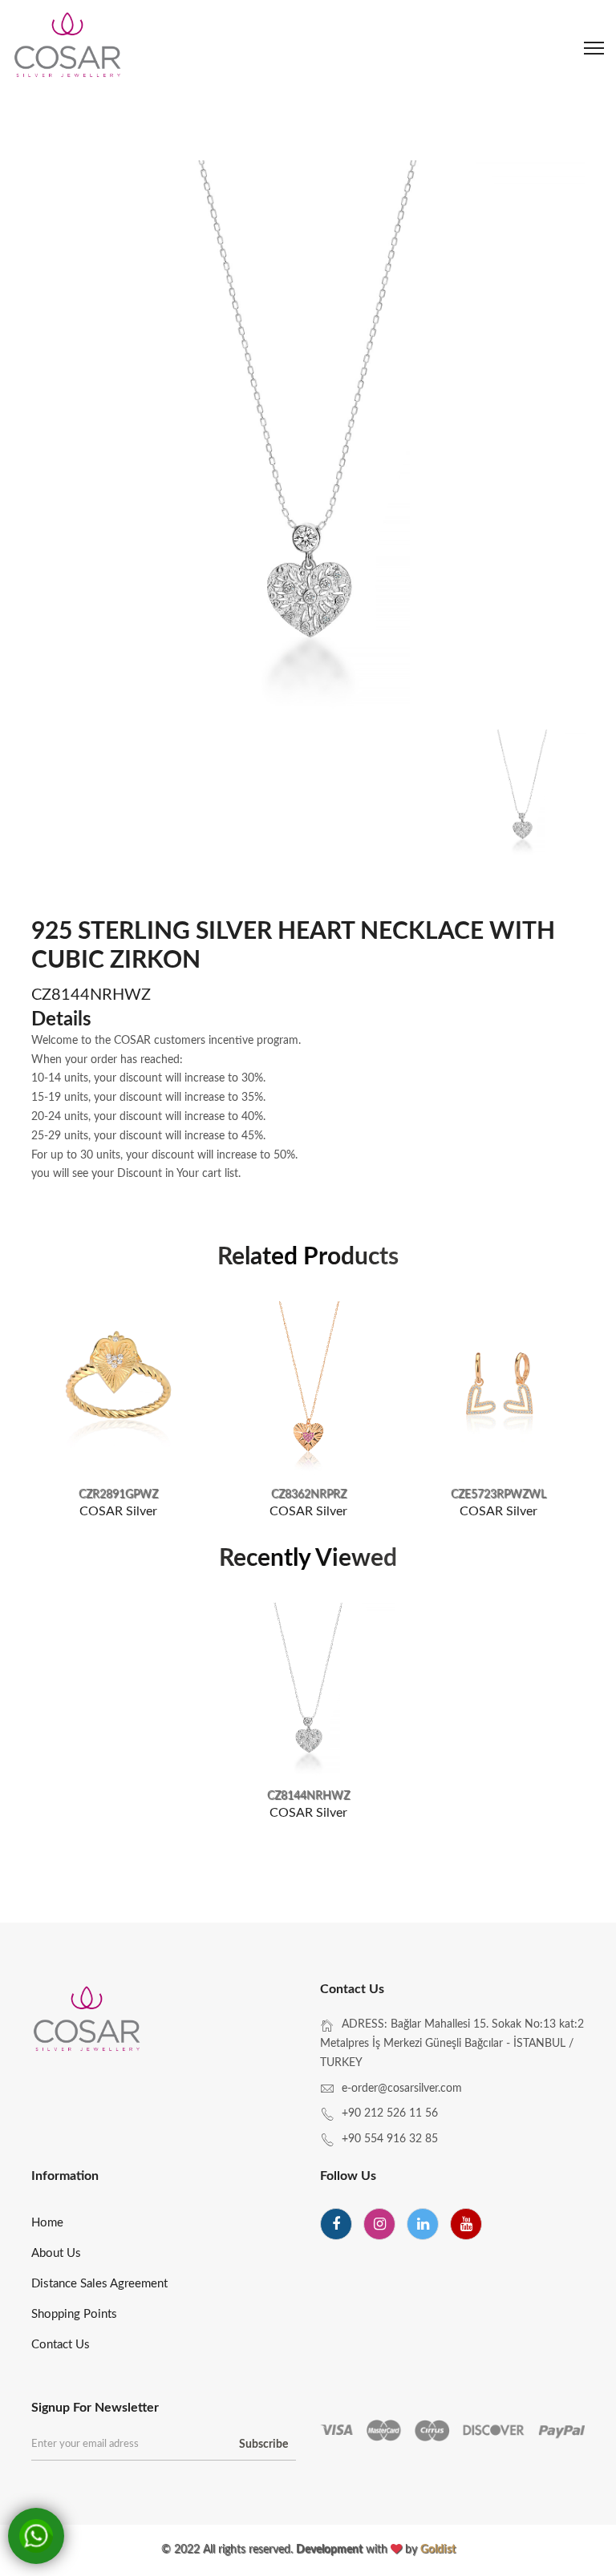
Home (47, 2223)
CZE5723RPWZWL (498, 1494)
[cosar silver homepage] (69, 48)
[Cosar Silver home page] (88, 2021)
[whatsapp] (36, 2536)
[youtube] (466, 2224)
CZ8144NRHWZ (308, 1796)
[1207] (308, 1690)
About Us (56, 2253)
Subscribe (263, 2445)
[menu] (594, 48)
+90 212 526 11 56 (390, 2113)
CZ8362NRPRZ (309, 1494)
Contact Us (61, 2345)
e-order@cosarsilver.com (402, 2089)
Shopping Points (74, 2314)
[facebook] (336, 2224)
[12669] (118, 1388)
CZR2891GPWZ (118, 1494)
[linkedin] (423, 2224)
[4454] (498, 1388)
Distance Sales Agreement (99, 2284)
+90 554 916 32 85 (390, 2139)
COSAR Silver (118, 1511)
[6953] (308, 1388)
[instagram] (379, 2224)
